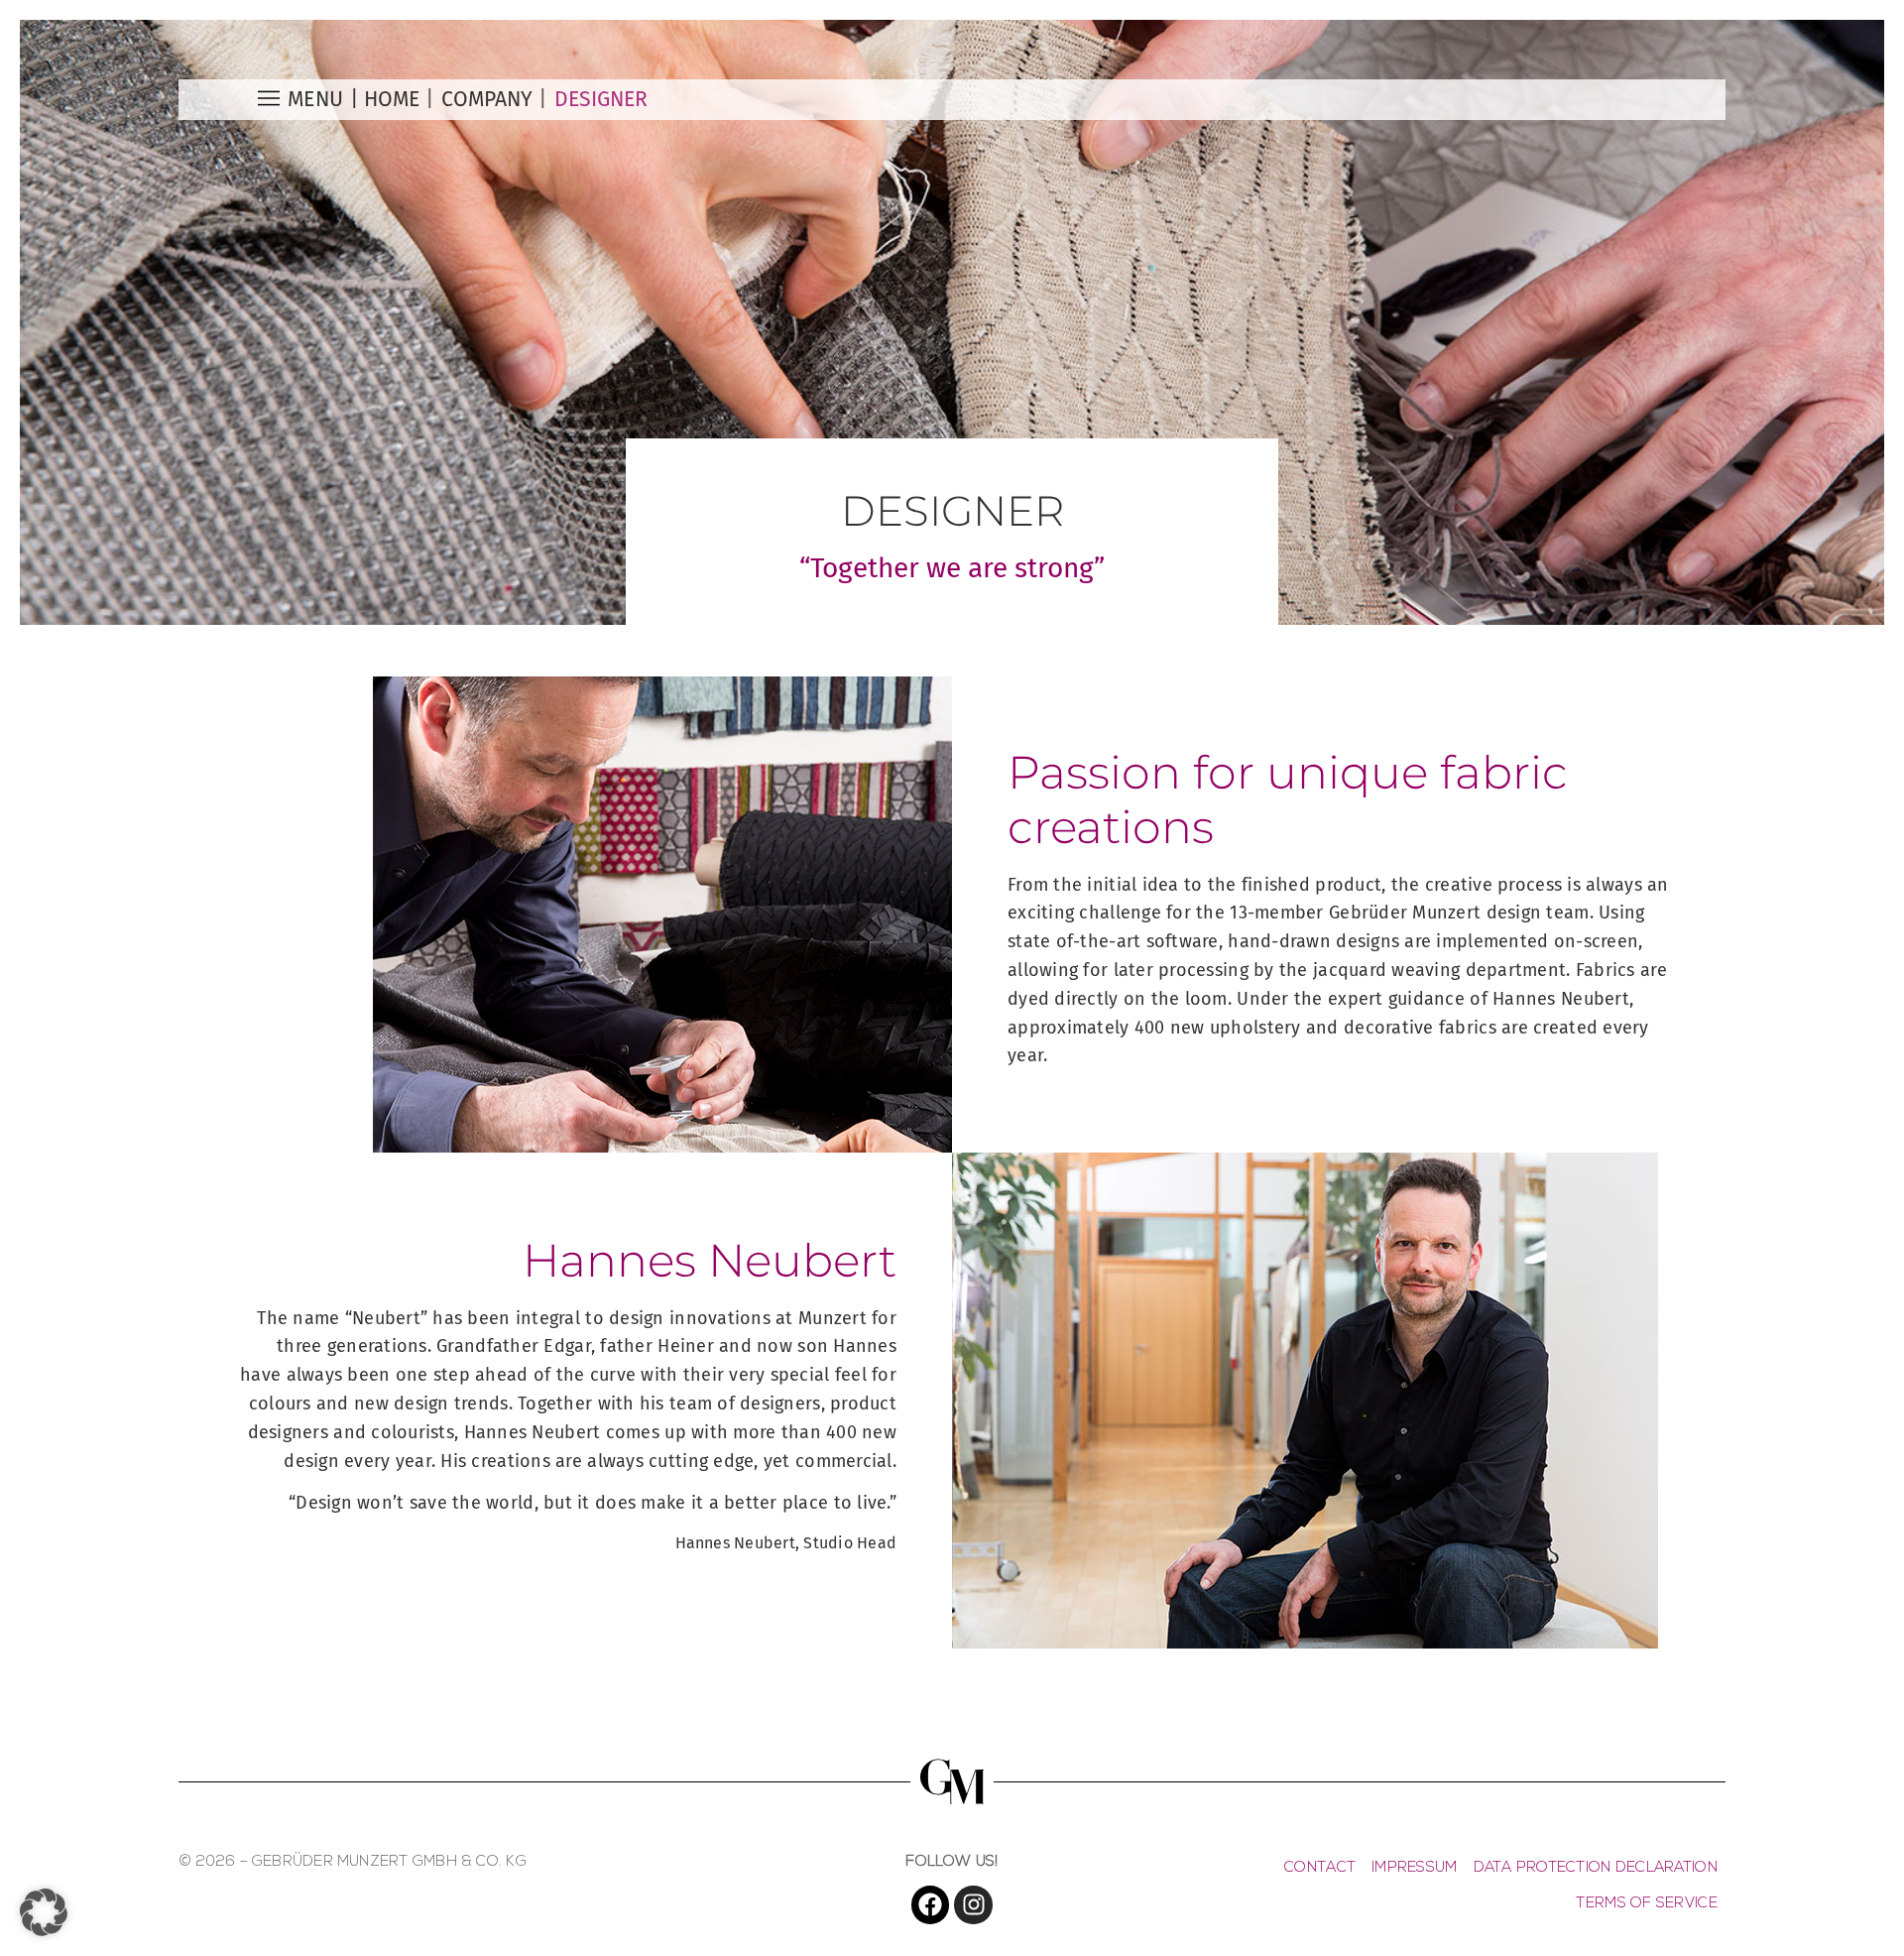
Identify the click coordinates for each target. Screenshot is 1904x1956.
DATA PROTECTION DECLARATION (1596, 1868)
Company (487, 99)
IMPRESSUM (1414, 1868)
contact (1320, 1868)
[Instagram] (973, 1904)
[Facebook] (930, 1904)
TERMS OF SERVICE (1646, 1904)
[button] (44, 1912)
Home (392, 99)
